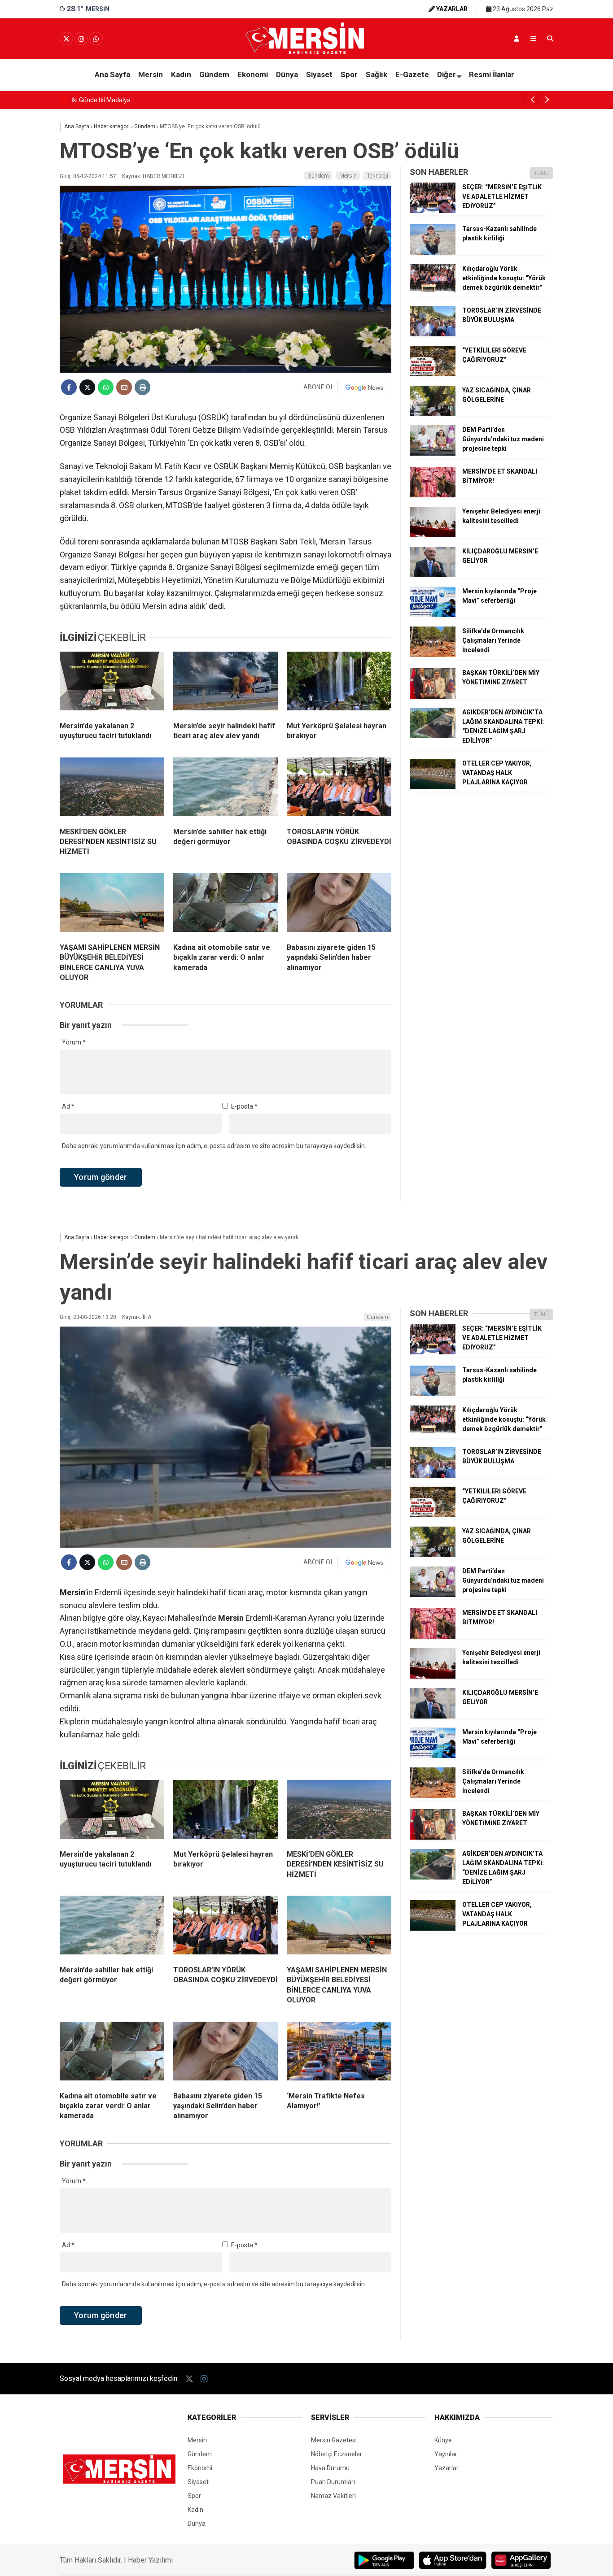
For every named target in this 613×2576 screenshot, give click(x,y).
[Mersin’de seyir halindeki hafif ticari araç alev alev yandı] (225, 683)
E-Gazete (412, 74)
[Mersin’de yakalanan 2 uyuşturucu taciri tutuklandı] (112, 683)
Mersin (151, 74)
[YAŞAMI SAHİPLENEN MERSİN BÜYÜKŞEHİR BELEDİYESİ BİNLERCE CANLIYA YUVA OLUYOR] (112, 905)
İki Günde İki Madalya (101, 100)
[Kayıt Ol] (517, 39)
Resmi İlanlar (492, 74)
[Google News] (364, 387)
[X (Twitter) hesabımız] (66, 39)
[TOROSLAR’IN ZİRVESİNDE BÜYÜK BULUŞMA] (433, 334)
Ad (68, 1106)
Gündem (214, 74)
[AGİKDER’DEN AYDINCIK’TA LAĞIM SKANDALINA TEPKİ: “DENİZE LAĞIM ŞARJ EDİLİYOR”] (433, 736)
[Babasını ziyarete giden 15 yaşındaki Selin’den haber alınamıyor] (339, 905)
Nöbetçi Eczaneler (337, 2454)
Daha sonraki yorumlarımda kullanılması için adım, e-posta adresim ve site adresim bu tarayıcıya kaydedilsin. (214, 1146)
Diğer (447, 74)
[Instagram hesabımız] (81, 39)
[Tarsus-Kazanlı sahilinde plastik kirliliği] (433, 252)
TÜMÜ (541, 173)
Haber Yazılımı (150, 2560)
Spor (349, 74)
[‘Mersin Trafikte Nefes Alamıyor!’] (339, 2053)
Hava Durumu (330, 2468)
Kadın (181, 74)
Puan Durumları (333, 2482)
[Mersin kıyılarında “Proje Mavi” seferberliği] (433, 615)
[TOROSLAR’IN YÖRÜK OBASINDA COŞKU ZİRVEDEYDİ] (339, 789)
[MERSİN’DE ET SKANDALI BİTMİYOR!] (433, 495)
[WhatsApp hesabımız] (96, 39)
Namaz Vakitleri (333, 2496)
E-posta (244, 1106)
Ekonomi (253, 74)
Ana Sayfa (112, 74)
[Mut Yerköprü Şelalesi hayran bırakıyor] (339, 683)
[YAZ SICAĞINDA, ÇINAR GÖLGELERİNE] (433, 414)
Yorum (74, 1042)
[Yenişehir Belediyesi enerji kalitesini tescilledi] (433, 535)
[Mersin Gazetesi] (306, 52)
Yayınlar (446, 2454)
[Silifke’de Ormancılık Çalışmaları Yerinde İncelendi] (433, 655)
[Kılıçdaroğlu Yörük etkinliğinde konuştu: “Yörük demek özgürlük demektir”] (433, 292)
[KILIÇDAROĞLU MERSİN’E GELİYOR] (433, 575)
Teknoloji (378, 176)
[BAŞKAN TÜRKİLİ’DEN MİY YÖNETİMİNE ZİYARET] (433, 696)
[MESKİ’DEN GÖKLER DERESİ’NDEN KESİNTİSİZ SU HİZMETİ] (112, 789)
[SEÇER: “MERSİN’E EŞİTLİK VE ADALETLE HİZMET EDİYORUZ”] (433, 211)
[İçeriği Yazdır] (142, 387)
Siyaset (319, 74)
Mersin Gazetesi (334, 2440)
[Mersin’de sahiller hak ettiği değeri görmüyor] (225, 789)
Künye (443, 2440)
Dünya (287, 74)
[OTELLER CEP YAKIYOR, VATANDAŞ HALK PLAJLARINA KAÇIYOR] (433, 787)
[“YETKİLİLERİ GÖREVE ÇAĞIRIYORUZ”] (433, 374)
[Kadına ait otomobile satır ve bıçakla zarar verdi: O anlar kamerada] (225, 905)
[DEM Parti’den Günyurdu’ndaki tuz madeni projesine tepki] (433, 453)
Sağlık (377, 74)
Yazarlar (447, 2468)
